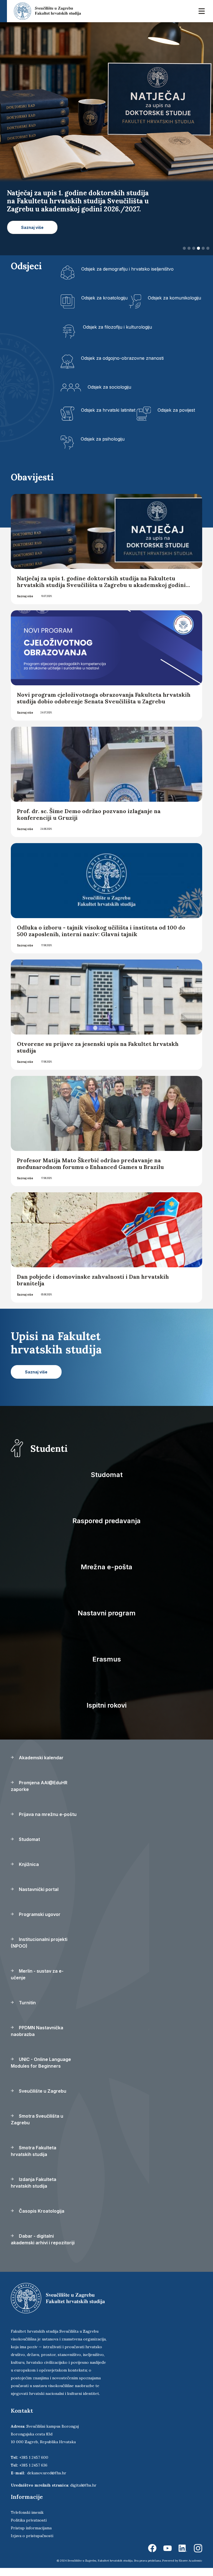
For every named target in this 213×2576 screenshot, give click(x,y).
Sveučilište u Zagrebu (42, 2091)
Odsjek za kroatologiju (104, 298)
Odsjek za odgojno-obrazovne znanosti (122, 358)
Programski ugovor (39, 1914)
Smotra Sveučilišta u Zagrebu (37, 2119)
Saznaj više (25, 596)
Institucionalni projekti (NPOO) (39, 1943)
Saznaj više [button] (32, 227)
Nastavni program (107, 1613)
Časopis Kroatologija (41, 2211)
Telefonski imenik (27, 2512)
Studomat (107, 1475)
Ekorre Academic (191, 2561)
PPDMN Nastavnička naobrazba (37, 2031)
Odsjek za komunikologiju (174, 298)
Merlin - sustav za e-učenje (37, 1974)
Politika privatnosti (29, 2520)
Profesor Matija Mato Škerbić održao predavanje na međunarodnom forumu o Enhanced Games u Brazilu (90, 1164)
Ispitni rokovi (106, 1705)
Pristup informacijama (31, 2528)
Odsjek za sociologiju (109, 387)
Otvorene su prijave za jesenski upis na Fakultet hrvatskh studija (98, 1047)
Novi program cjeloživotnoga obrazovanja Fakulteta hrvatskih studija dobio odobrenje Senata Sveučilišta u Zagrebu (104, 698)
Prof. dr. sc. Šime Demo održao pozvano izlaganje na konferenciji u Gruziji (89, 814)
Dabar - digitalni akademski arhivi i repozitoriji (43, 2239)
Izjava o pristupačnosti (32, 2536)
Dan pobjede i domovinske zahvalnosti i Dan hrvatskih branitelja (93, 1280)
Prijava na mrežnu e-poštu (47, 1814)
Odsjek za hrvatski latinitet (108, 410)
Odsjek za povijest (176, 410)
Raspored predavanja (106, 1521)
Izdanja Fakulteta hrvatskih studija (34, 2183)
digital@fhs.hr (83, 2485)
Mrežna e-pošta (106, 1567)
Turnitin (27, 2003)
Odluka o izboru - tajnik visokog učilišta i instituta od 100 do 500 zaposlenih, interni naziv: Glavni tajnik (101, 931)
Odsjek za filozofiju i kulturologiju (117, 327)
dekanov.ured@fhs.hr (47, 2473)
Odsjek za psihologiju (103, 439)
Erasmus (107, 1659)
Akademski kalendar (41, 1758)
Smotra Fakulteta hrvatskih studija (34, 2151)
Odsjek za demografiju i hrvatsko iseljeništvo (127, 269)
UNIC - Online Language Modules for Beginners (41, 2063)
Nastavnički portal (38, 1889)
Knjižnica (28, 1864)
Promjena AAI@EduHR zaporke (39, 1786)
